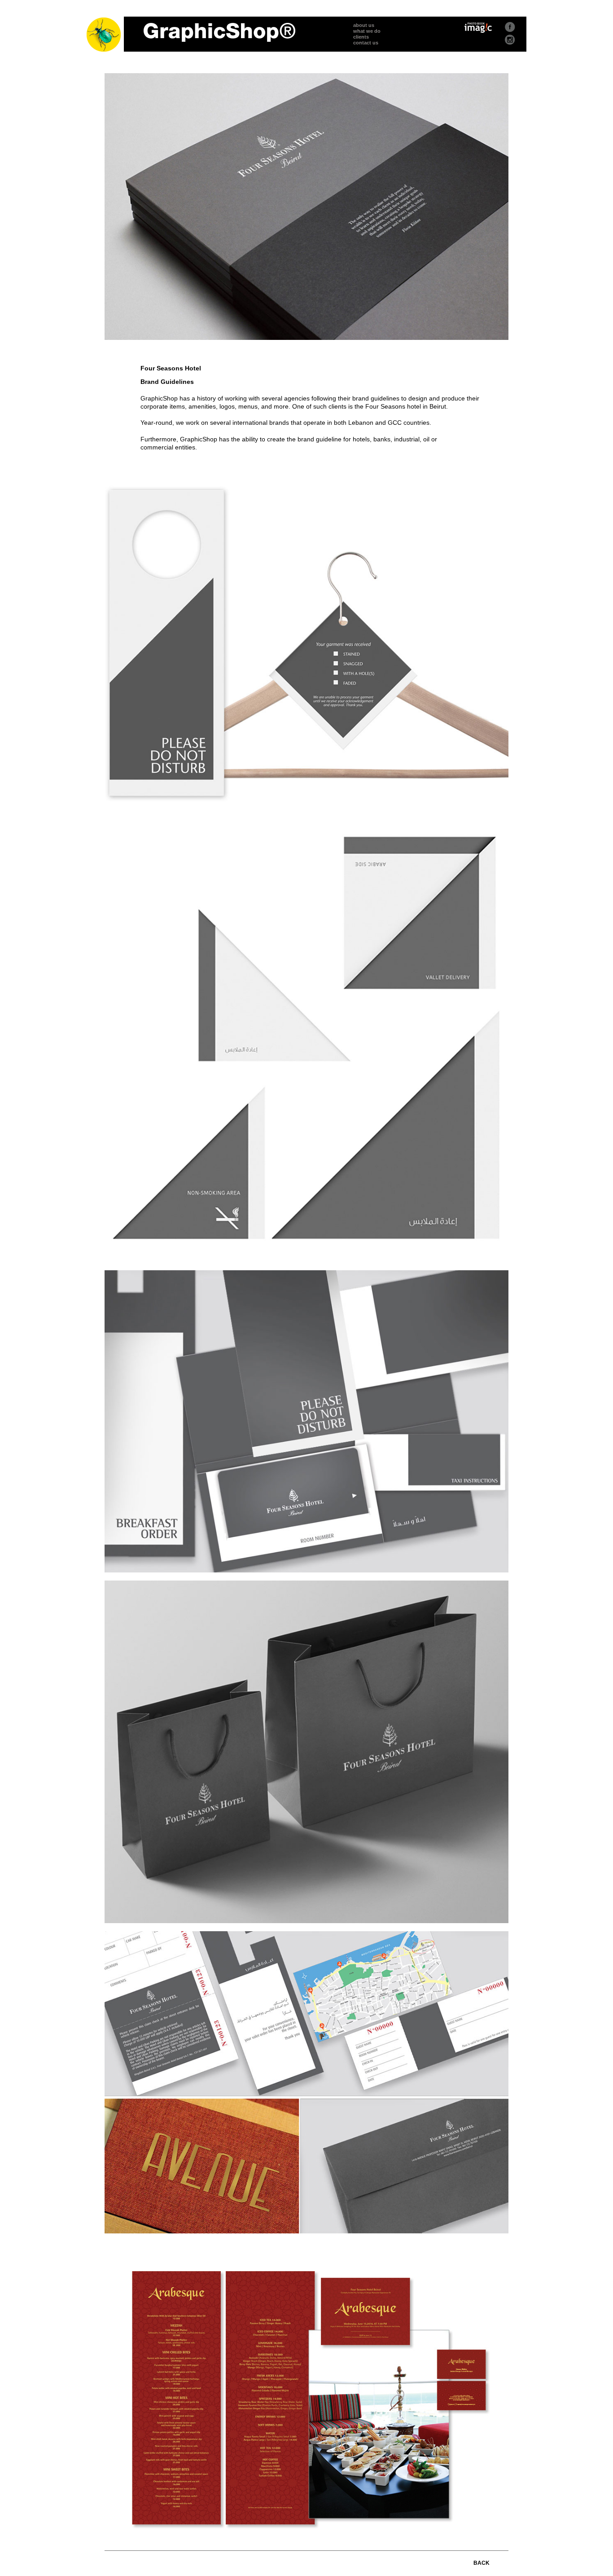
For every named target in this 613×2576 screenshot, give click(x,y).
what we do (367, 31)
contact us (366, 43)
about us (364, 25)
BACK (482, 2563)
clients (361, 37)
